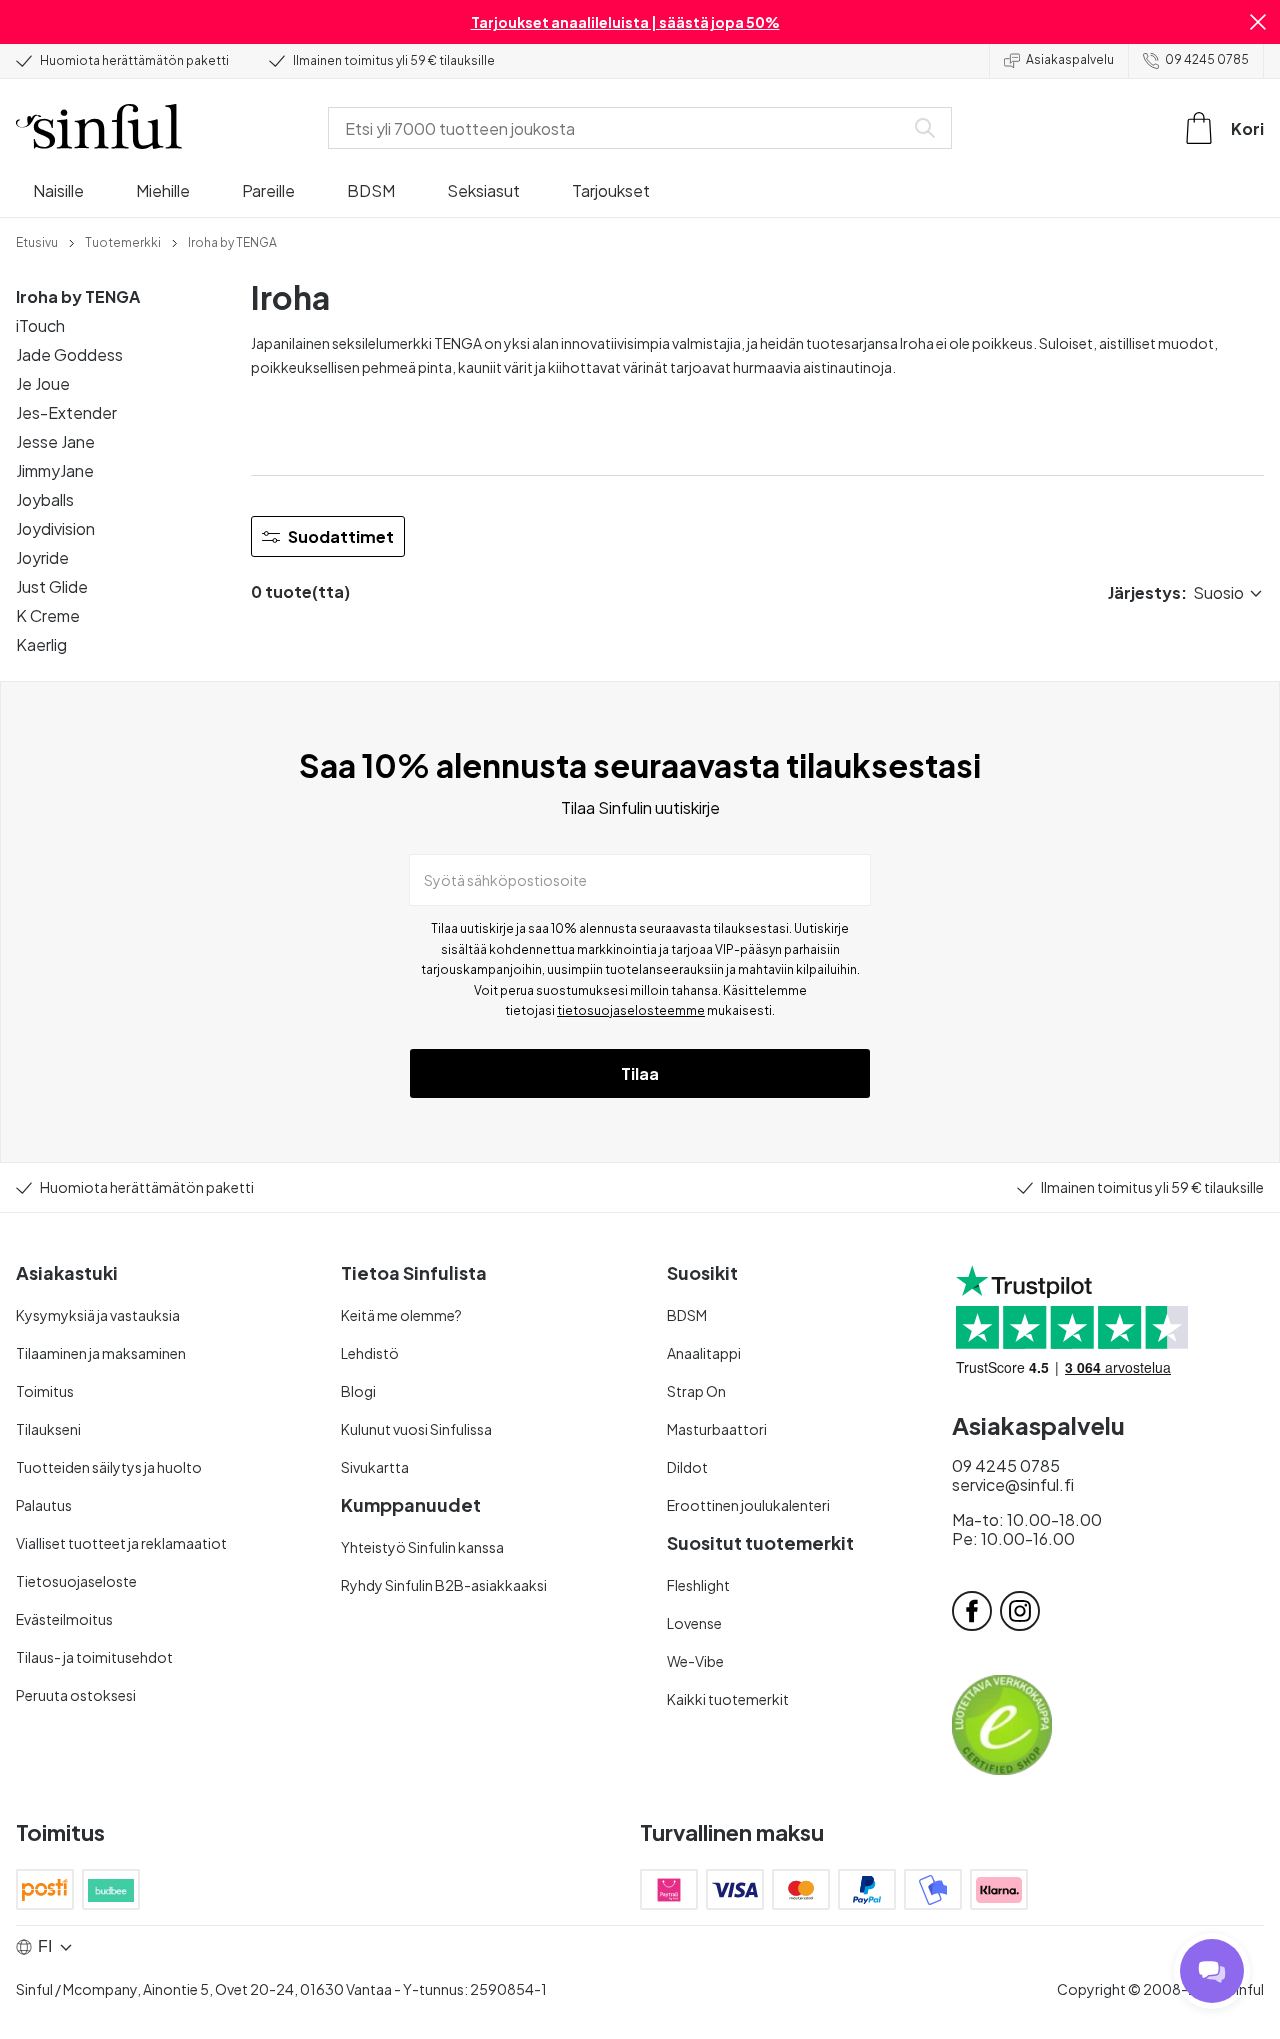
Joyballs (45, 499)
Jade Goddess (69, 354)
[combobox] (620, 128)
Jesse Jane (55, 441)
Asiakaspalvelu (1070, 59)
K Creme (48, 615)
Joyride (42, 557)
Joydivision (55, 528)
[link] (37, 241)
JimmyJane (55, 470)
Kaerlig (41, 644)
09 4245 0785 (1207, 59)
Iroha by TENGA (78, 296)
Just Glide (52, 586)
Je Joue (43, 383)
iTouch (40, 325)
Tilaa (640, 1073)
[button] (1258, 22)
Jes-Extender (66, 412)
